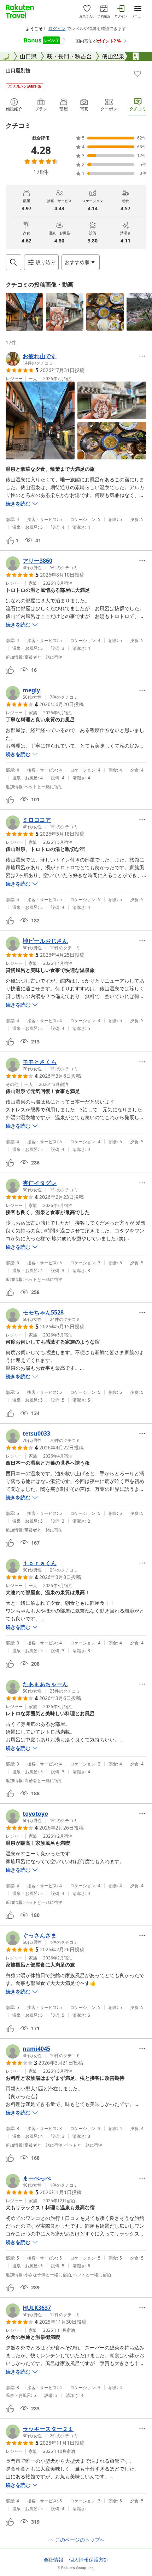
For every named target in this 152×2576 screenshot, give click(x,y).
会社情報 (53, 2560)
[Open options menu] (142, 356)
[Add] (138, 74)
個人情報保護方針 (89, 2560)
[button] (24, 312)
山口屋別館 (18, 70)
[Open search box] (13, 262)
